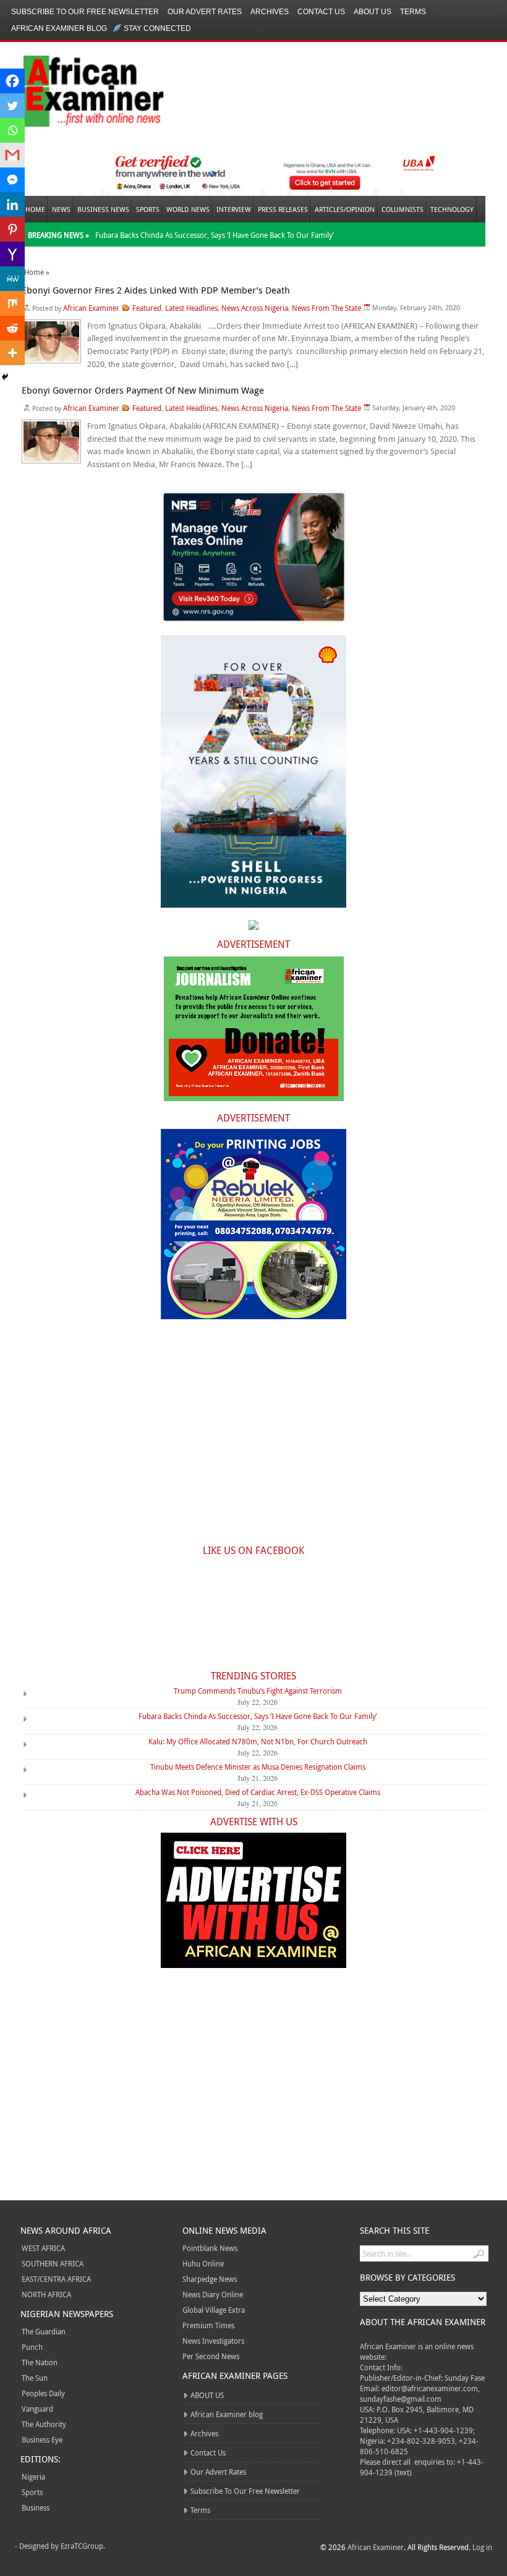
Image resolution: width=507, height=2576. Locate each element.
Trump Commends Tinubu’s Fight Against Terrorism (258, 1691)
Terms (413, 12)
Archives (270, 12)
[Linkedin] (12, 205)
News (61, 209)
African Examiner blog (59, 28)
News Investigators (213, 2341)
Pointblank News (210, 2248)
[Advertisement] (253, 1439)
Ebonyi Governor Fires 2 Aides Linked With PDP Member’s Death (156, 290)
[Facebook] (12, 81)
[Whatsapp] (12, 130)
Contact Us (321, 12)
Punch (32, 2347)
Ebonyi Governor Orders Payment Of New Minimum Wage (143, 390)
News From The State (326, 308)
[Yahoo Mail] (12, 254)
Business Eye (42, 2439)
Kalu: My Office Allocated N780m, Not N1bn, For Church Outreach (258, 1741)
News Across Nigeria (255, 308)
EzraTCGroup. (83, 2546)
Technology (452, 209)
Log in (482, 2547)
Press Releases (283, 209)
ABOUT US (373, 12)
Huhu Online (203, 2263)
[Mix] (12, 303)
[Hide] (5, 377)
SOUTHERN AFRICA (53, 2263)
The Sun (35, 2378)
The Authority (44, 2424)
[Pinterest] (12, 229)
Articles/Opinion (345, 209)
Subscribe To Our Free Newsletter (85, 12)
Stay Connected (157, 28)
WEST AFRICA (43, 2248)
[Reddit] (12, 328)
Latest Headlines (191, 308)
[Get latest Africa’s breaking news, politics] (79, 90)
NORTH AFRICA (46, 2294)
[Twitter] (12, 106)
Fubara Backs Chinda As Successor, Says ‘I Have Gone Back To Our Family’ (215, 235)
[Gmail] (12, 155)
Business (36, 2507)
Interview (234, 209)
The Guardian (44, 2331)
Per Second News (211, 2356)
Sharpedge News (210, 2279)
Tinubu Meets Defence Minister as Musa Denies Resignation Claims (258, 1767)
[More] (12, 353)
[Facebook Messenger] (12, 180)
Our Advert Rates (205, 12)
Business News (103, 209)
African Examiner (91, 308)
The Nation (40, 2362)
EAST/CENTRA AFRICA (56, 2279)
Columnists (403, 209)
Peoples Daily (43, 2393)
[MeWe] (12, 279)
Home (35, 209)
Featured (147, 308)
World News (188, 209)
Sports (148, 209)
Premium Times (208, 2325)
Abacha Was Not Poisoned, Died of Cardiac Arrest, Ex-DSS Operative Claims (258, 1792)
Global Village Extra (214, 2310)
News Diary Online (213, 2294)
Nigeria (33, 2477)
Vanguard (37, 2409)
